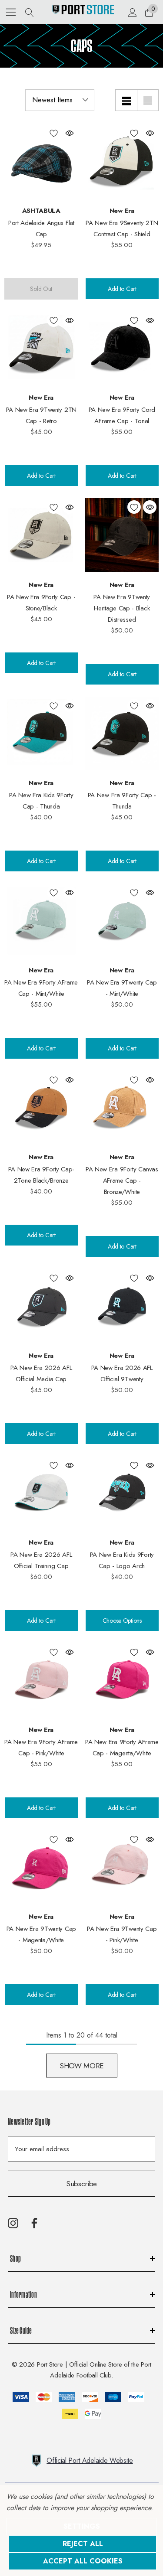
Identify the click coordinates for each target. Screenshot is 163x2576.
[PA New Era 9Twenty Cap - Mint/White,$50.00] (122, 920)
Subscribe (81, 2184)
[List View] (148, 100)
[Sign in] (132, 12)
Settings (82, 2526)
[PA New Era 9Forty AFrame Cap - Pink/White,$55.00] (41, 1680)
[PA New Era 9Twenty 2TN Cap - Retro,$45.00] (41, 348)
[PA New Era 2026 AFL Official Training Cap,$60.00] (41, 1493)
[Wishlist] (54, 133)
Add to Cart (122, 289)
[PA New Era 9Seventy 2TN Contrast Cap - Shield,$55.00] (122, 161)
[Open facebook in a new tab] (34, 2223)
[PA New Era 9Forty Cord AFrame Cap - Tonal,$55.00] (122, 348)
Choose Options (122, 1621)
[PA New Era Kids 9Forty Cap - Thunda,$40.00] (41, 734)
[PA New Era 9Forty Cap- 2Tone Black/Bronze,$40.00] (41, 1108)
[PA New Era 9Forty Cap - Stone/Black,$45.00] (41, 535)
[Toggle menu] (11, 12)
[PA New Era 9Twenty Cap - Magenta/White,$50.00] (41, 1867)
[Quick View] (69, 133)
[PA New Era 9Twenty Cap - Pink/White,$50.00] (122, 1867)
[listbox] (60, 100)
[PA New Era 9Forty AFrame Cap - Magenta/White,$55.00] (122, 1680)
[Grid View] (126, 100)
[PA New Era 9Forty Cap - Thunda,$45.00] (122, 734)
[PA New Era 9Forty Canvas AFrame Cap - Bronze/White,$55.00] (122, 1108)
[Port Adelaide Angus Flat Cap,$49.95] (41, 161)
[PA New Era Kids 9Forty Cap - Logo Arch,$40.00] (122, 1493)
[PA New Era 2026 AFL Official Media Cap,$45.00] (41, 1306)
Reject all (83, 2544)
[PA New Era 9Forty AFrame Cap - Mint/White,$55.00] (41, 920)
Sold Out (41, 289)
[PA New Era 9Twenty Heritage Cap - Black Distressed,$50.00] (122, 535)
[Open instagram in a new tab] (13, 2223)
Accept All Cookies (83, 2561)
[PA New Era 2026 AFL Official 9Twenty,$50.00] (122, 1306)
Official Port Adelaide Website (90, 2460)
